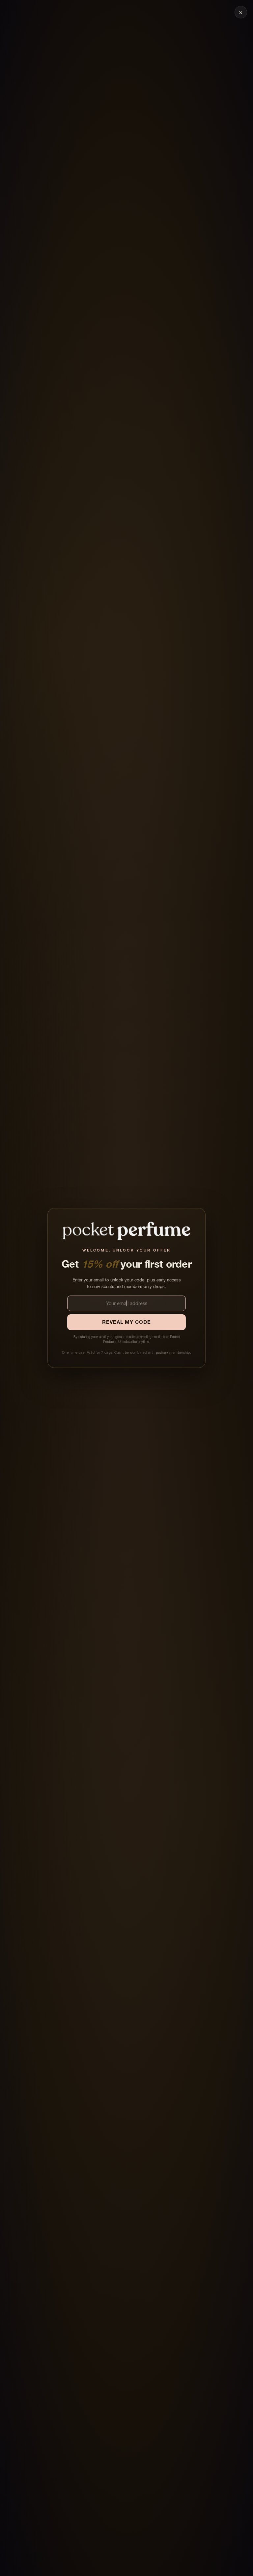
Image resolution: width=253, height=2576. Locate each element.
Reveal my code (126, 1322)
